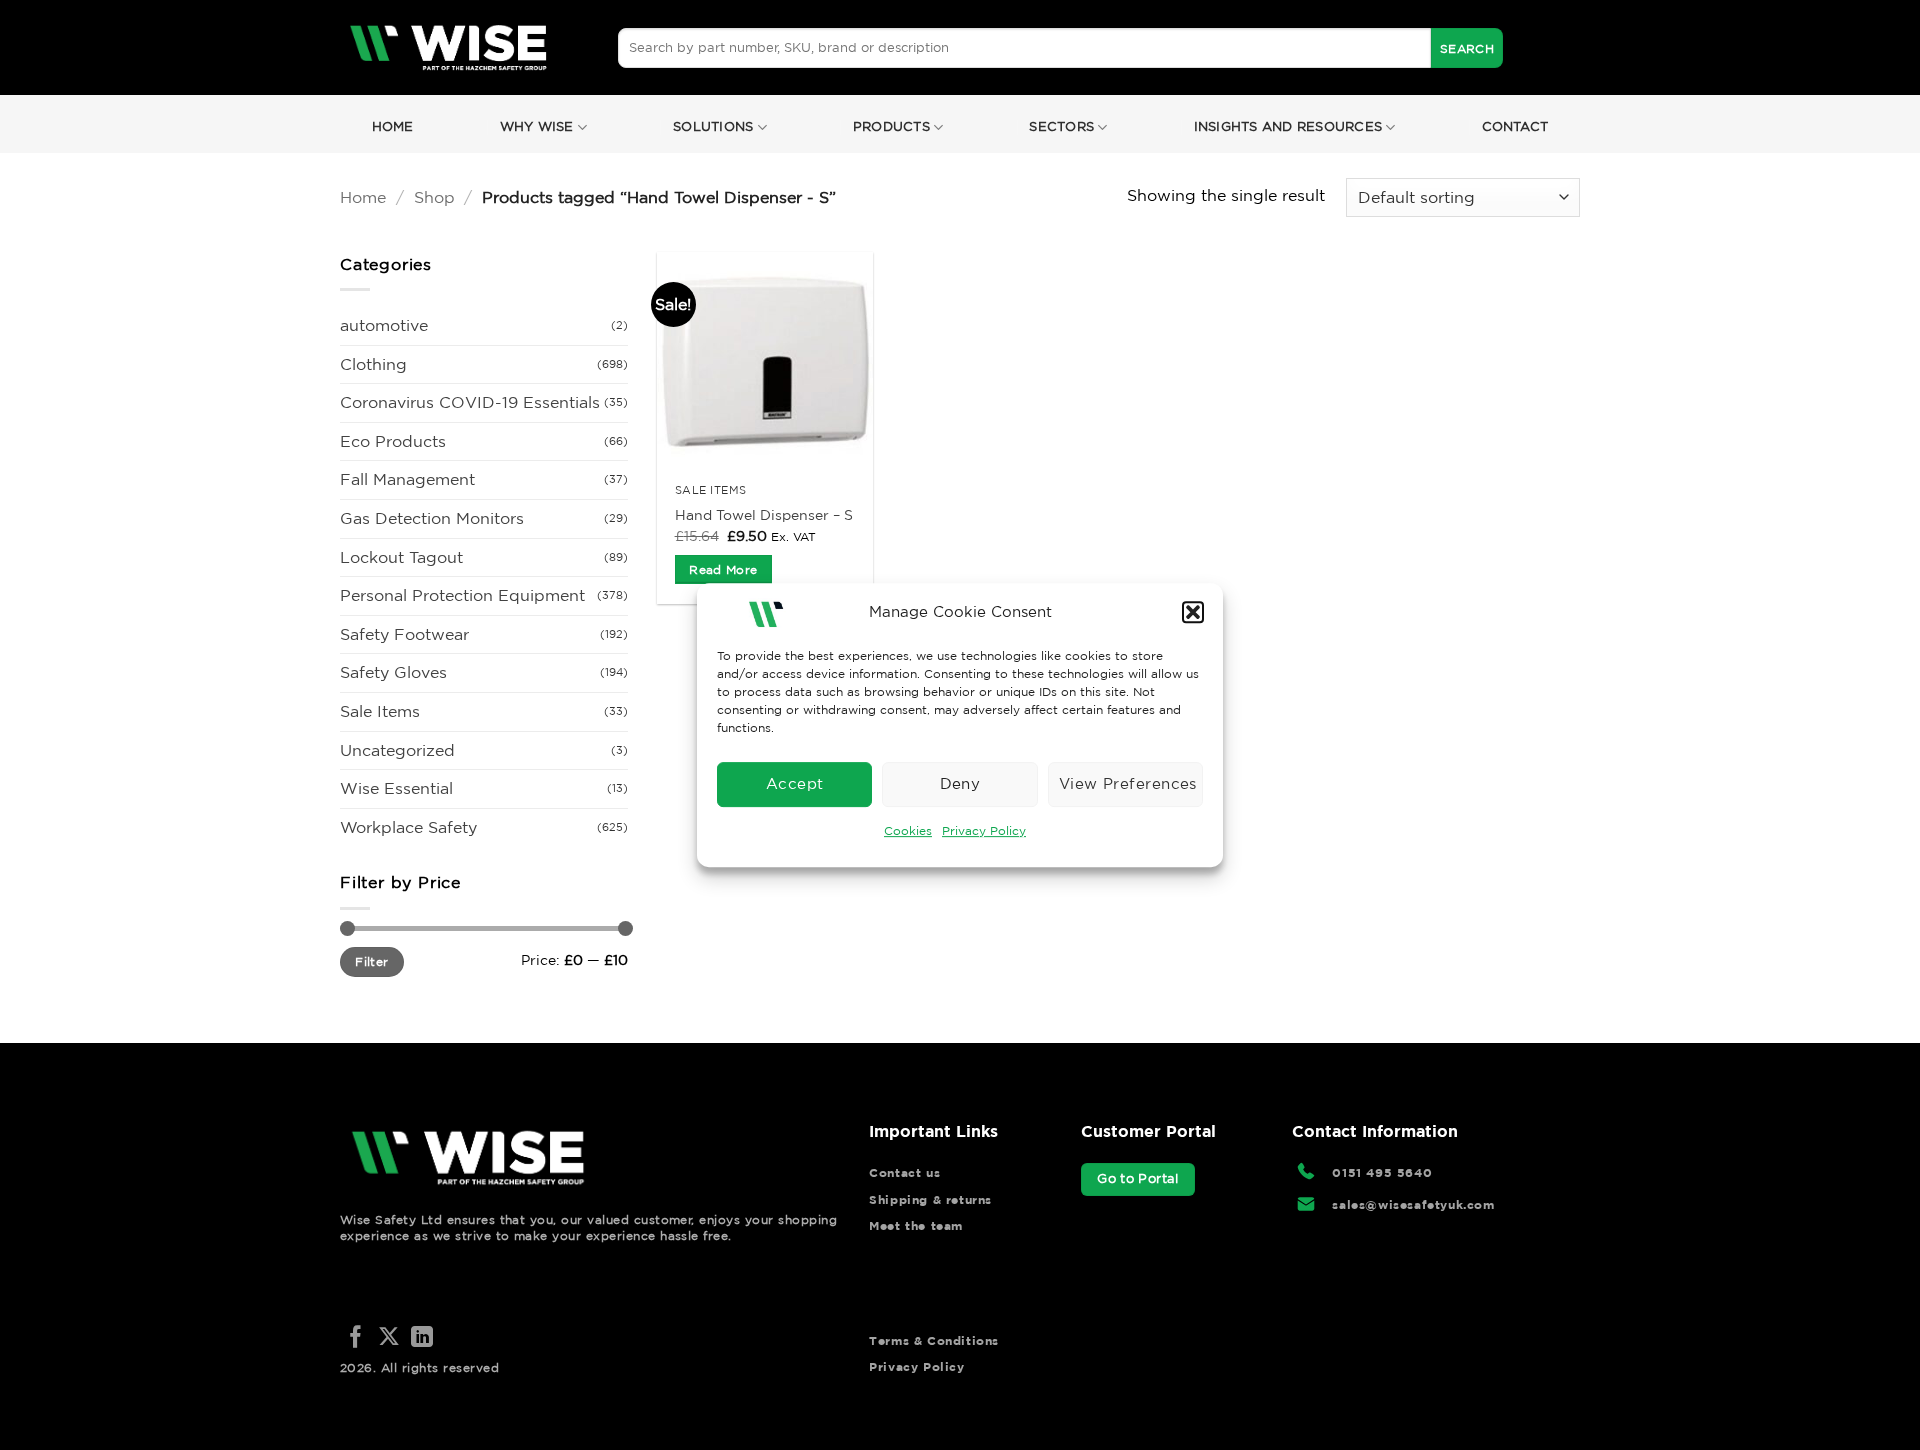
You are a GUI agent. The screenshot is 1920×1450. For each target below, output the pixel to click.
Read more (723, 569)
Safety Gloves (393, 672)
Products (891, 126)
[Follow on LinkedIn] (422, 1338)
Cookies (908, 830)
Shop (434, 197)
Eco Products (393, 441)
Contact (1515, 126)
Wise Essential (396, 788)
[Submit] (1467, 48)
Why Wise (537, 126)
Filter (371, 961)
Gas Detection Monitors (432, 518)
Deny (960, 783)
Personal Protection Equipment (462, 595)
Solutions (713, 126)
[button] (1193, 612)
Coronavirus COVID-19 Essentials (470, 402)
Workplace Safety (408, 827)
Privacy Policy (984, 830)
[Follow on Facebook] (356, 1338)
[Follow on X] (389, 1338)
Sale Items (380, 711)
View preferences (1128, 783)
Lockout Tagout (401, 557)
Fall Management (407, 479)
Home (393, 126)
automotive (384, 325)
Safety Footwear (404, 634)
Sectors (1061, 126)
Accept (795, 783)
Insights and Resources (1288, 126)
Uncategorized (397, 750)
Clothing (373, 364)
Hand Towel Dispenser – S (764, 515)
